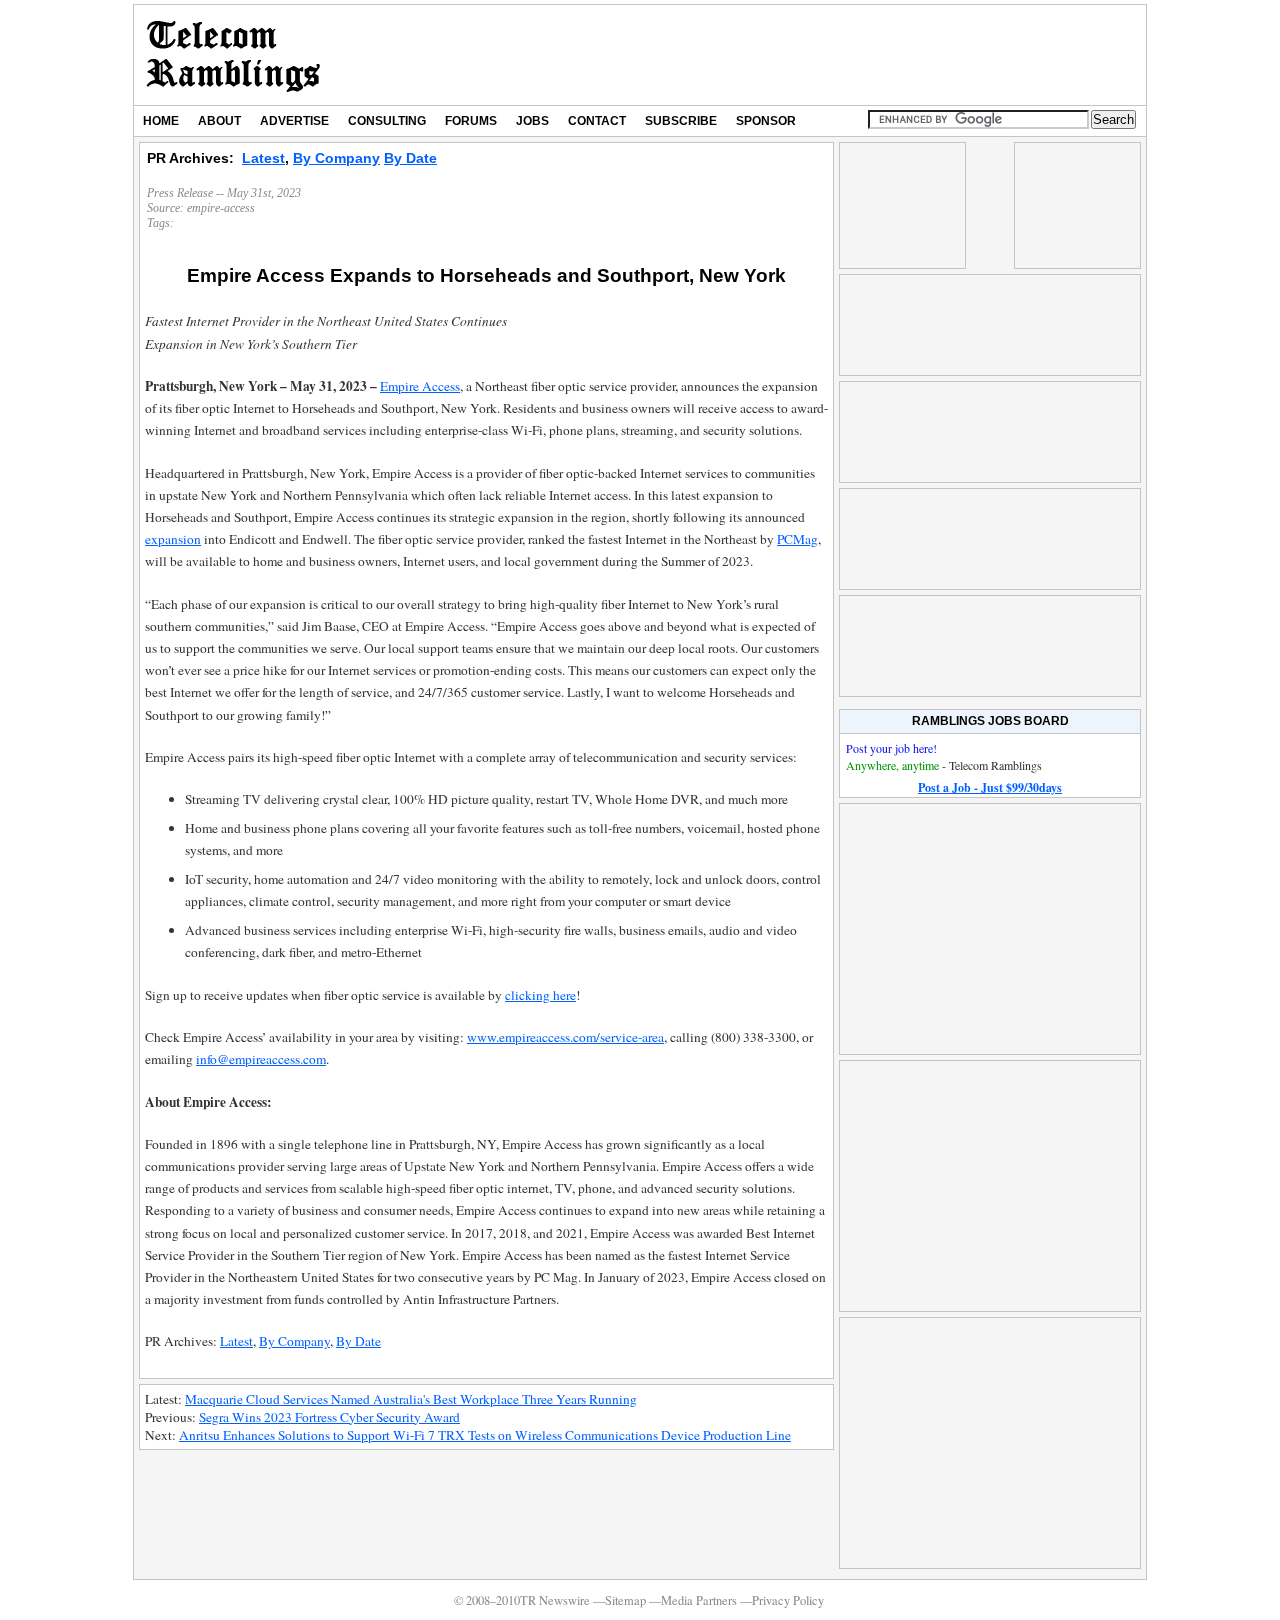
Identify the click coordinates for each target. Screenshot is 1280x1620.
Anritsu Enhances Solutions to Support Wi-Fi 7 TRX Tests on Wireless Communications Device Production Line (485, 1435)
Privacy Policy (788, 1600)
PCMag (797, 539)
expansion (173, 539)
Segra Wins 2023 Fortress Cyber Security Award (329, 1417)
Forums (471, 121)
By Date (410, 158)
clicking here (540, 995)
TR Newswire (233, 55)
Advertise (294, 121)
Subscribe (681, 121)
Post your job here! (891, 748)
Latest (263, 158)
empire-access (221, 208)
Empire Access (420, 386)
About (219, 121)
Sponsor (766, 121)
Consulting (387, 121)
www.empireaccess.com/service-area (565, 1037)
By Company (336, 158)
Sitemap (625, 1600)
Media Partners (699, 1600)
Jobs (532, 121)
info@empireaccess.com (261, 1059)
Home (161, 121)
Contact (597, 121)
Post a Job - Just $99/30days (990, 787)
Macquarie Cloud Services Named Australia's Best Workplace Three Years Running (411, 1399)
